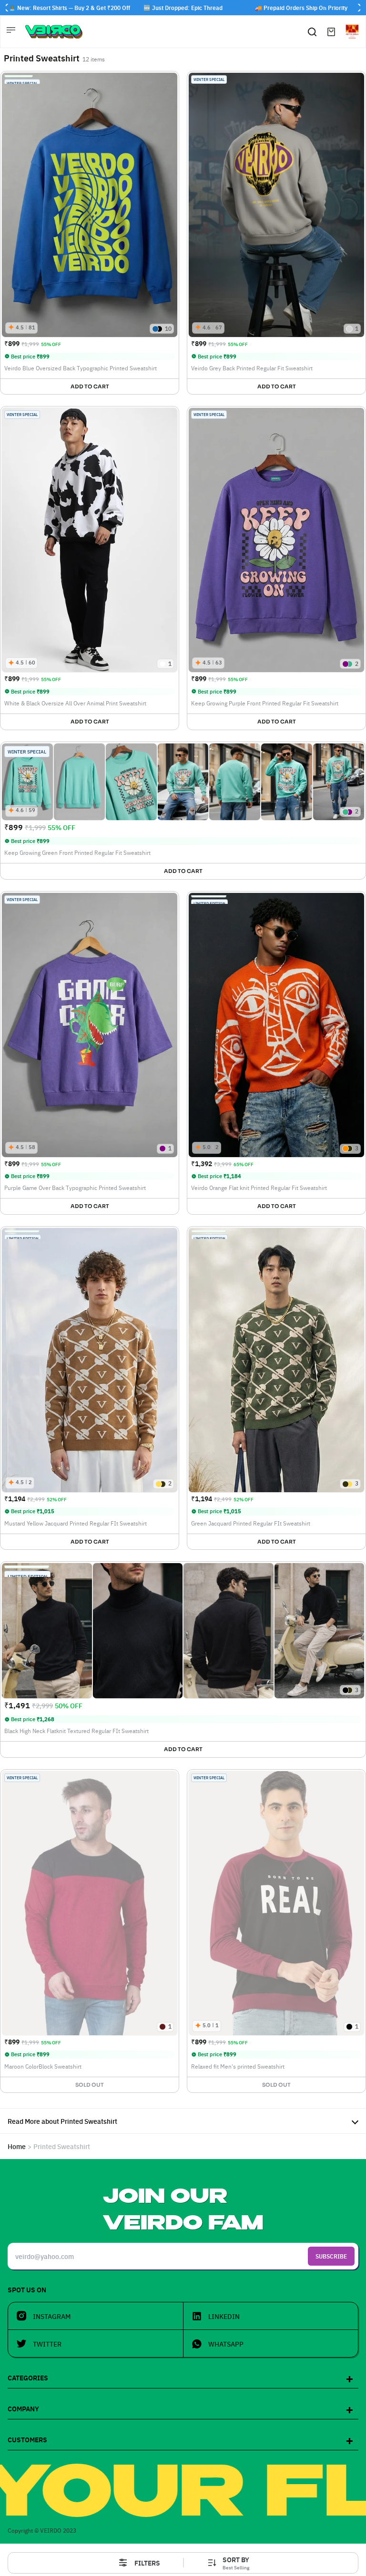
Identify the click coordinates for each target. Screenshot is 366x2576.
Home (17, 2146)
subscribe (331, 2256)
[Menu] (12, 31)
